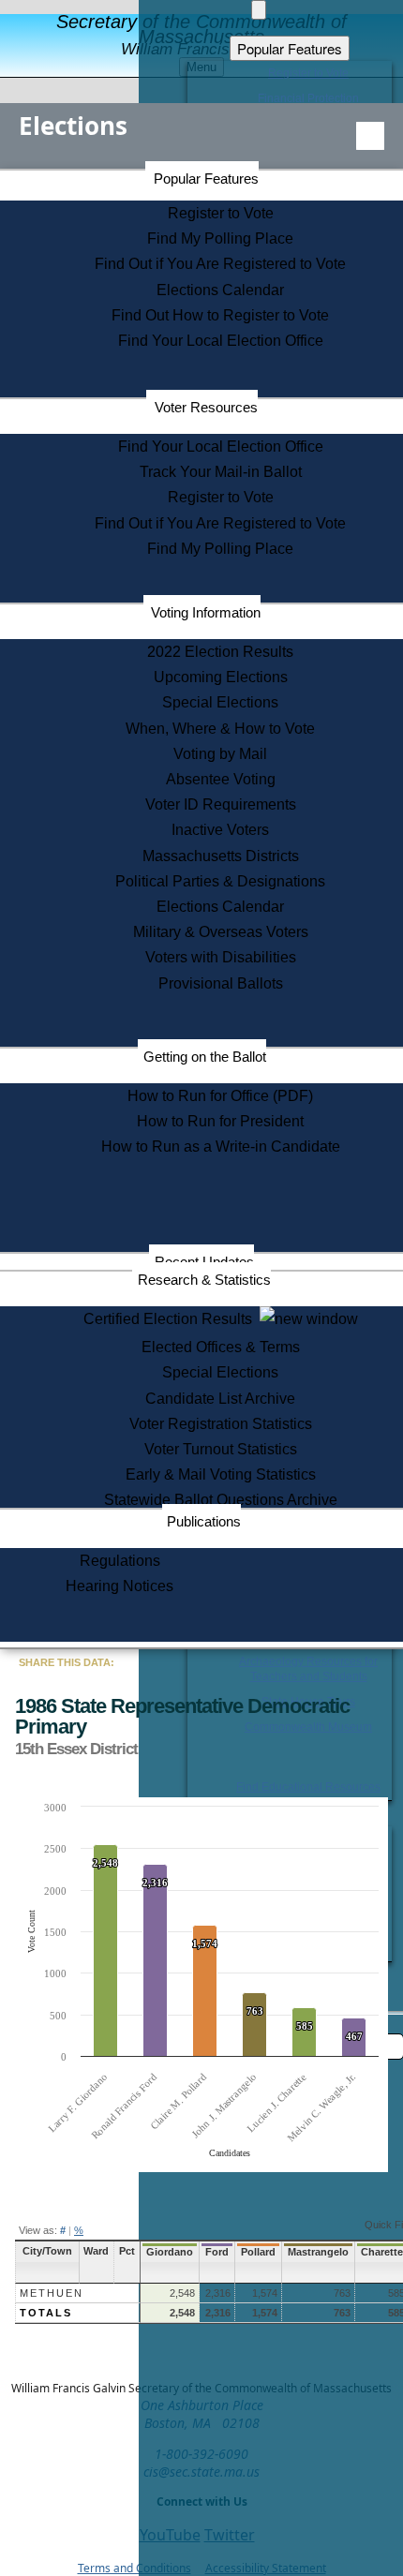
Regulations (120, 1561)
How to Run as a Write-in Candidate (221, 1147)
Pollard (258, 2252)
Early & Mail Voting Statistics (221, 1474)
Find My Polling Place (220, 238)
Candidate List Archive (220, 1399)
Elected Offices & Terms (221, 1347)
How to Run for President (220, 1121)
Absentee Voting (221, 779)
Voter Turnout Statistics (221, 1449)
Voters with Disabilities (221, 957)
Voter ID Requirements (221, 804)
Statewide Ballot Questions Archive (221, 1500)
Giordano (170, 2252)
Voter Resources (206, 407)
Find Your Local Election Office (221, 341)
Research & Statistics (204, 1280)
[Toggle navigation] (370, 136)
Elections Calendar (220, 290)
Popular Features (206, 179)
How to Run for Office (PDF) (220, 1096)
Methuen (52, 2293)
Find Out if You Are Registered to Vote (220, 264)
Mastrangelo (318, 2252)
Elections (73, 126)
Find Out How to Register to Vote (220, 315)
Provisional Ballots (221, 983)
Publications (204, 1521)
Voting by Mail (220, 754)
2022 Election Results (220, 652)
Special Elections (220, 702)
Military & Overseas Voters (221, 932)
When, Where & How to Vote (220, 729)
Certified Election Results (172, 1319)
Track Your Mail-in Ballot (221, 472)
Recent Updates (204, 1262)
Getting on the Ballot (205, 1057)
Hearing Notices (119, 1586)
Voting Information (206, 612)
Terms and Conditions (134, 2568)
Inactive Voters (220, 830)
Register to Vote (221, 213)
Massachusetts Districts (221, 856)
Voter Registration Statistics (221, 1424)
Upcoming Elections (221, 677)
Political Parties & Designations (220, 881)
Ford (217, 2252)
